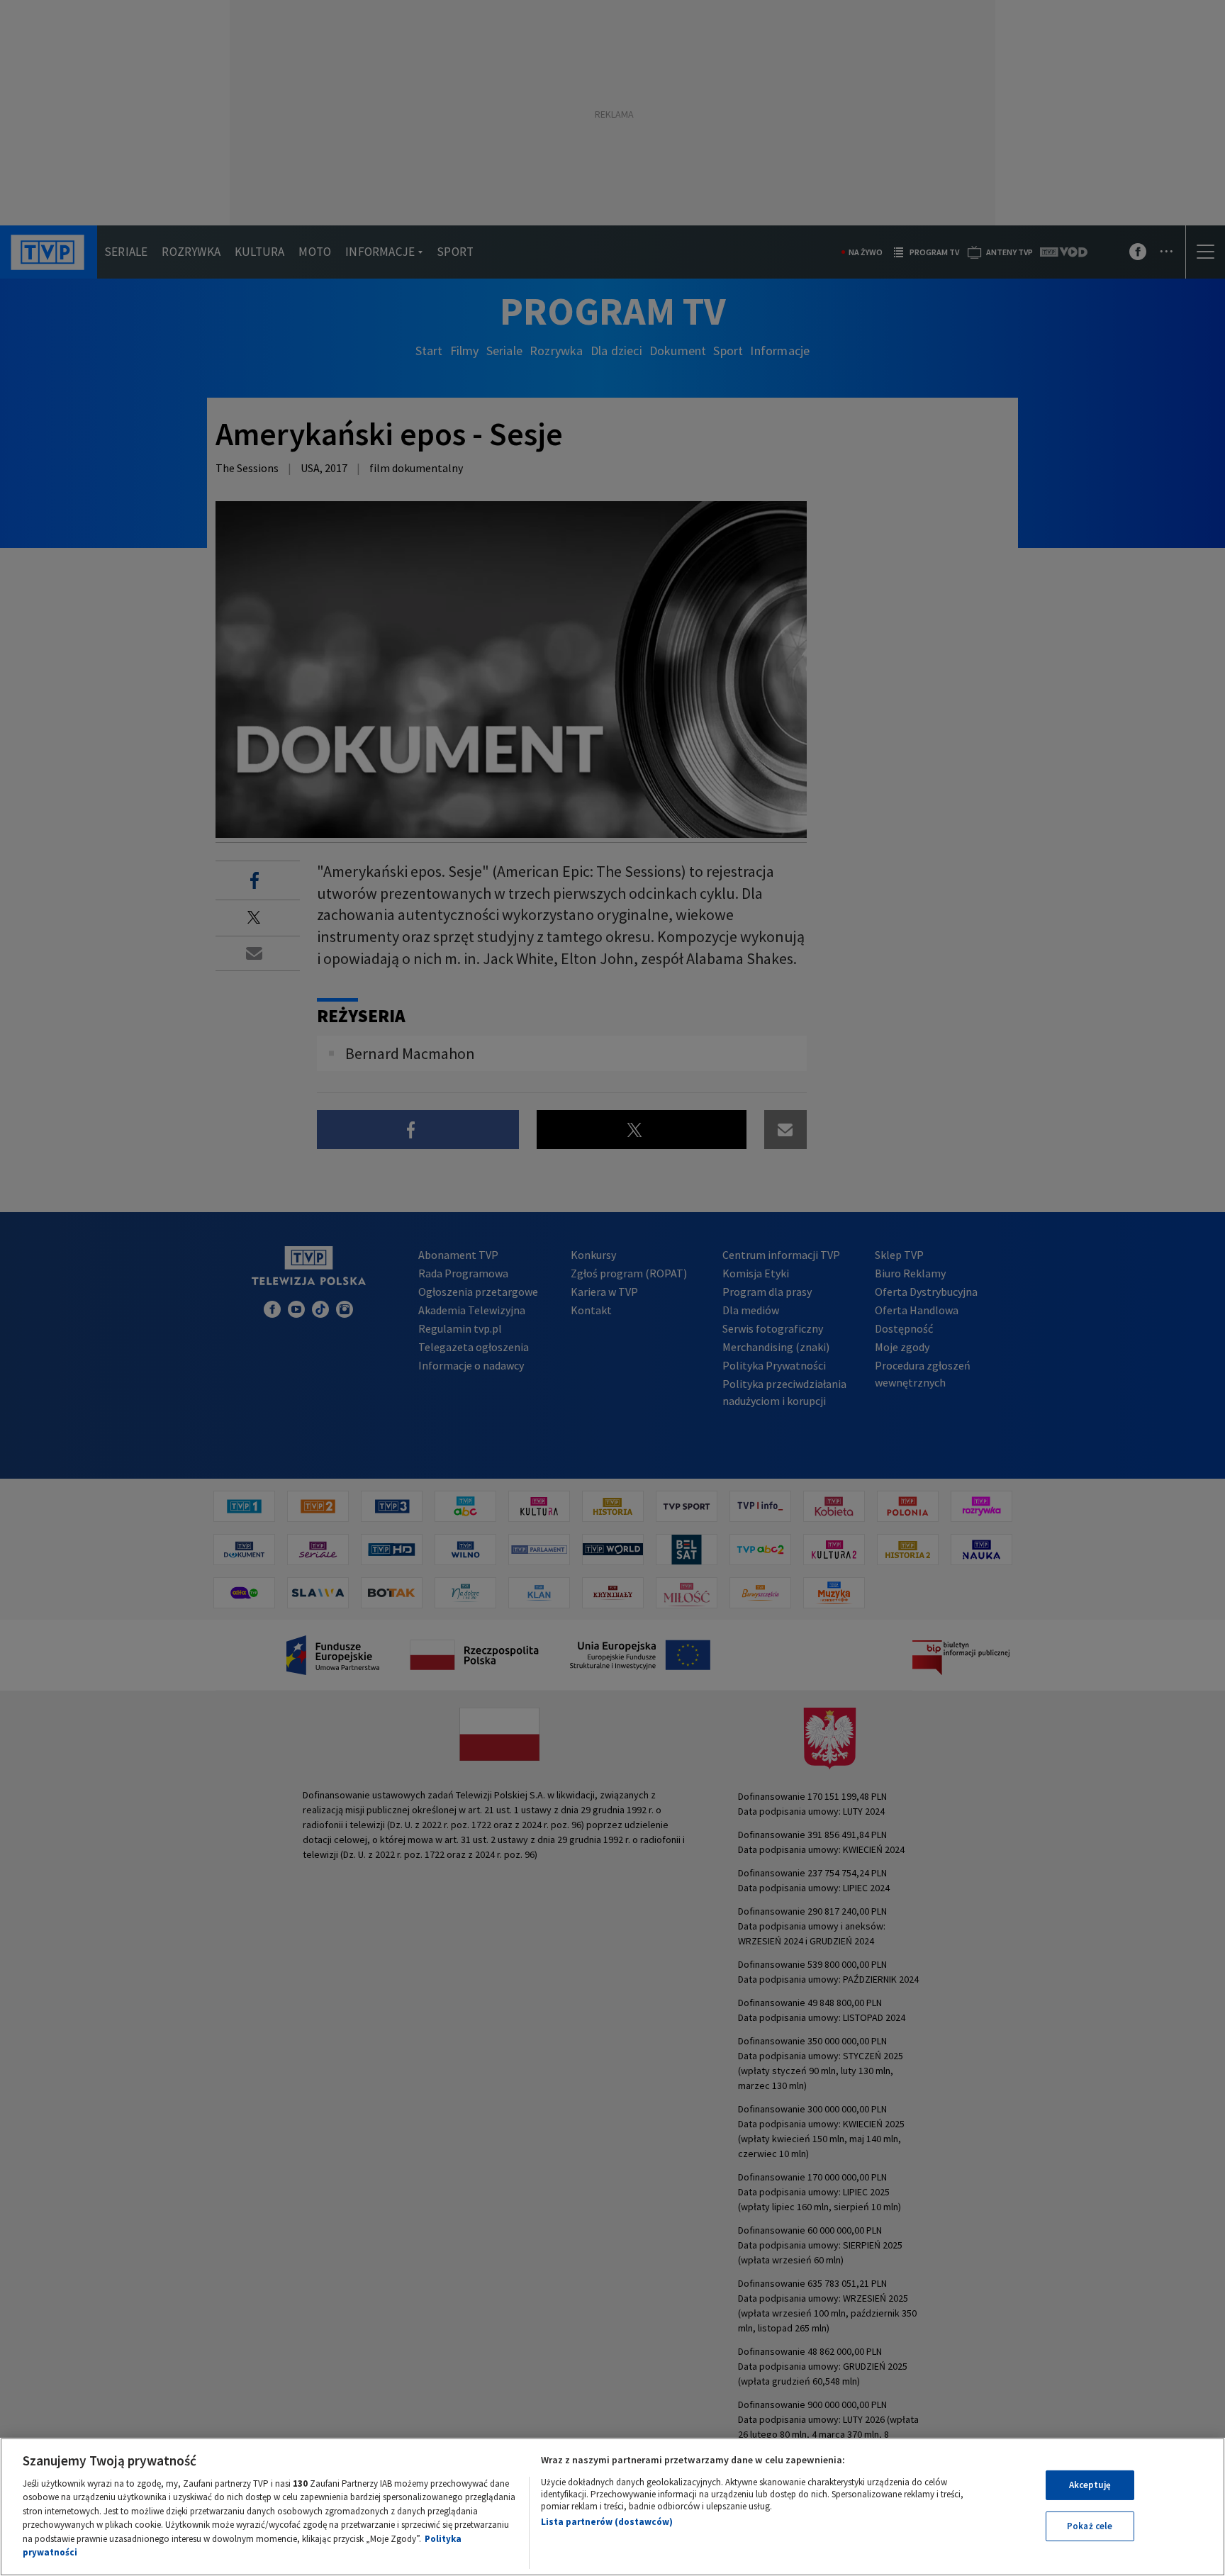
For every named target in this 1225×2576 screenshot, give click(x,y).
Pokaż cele (1090, 2526)
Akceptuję (1090, 2485)
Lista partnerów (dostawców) (607, 2522)
